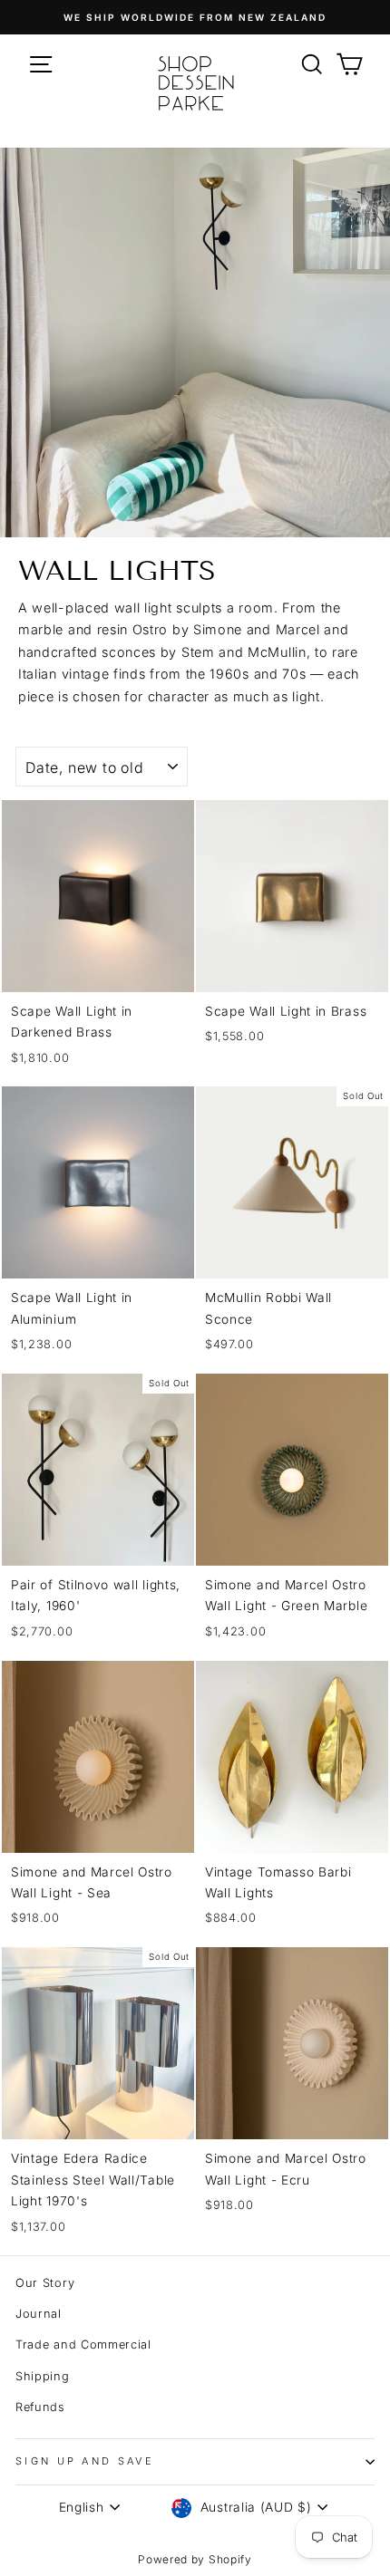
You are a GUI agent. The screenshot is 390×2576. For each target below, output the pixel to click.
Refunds (40, 2407)
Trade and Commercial (83, 2344)
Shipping (43, 2376)
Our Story (45, 2283)
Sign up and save (85, 2461)
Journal (39, 2314)
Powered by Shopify (195, 2559)
